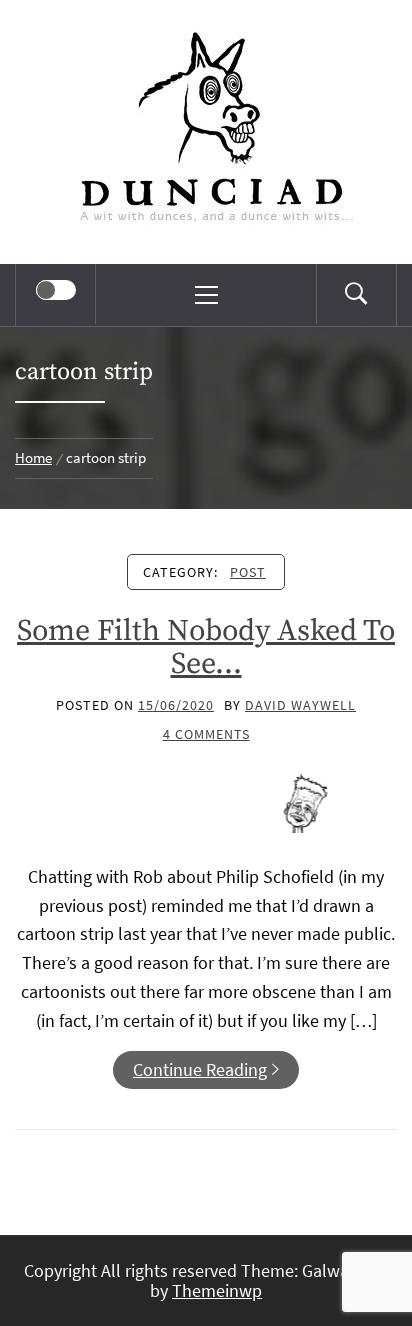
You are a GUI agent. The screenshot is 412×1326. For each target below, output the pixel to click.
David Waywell (300, 705)
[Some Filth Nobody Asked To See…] (206, 798)
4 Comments (206, 734)
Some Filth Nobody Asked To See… (206, 647)
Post (248, 572)
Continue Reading (200, 1069)
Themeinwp (217, 1290)
